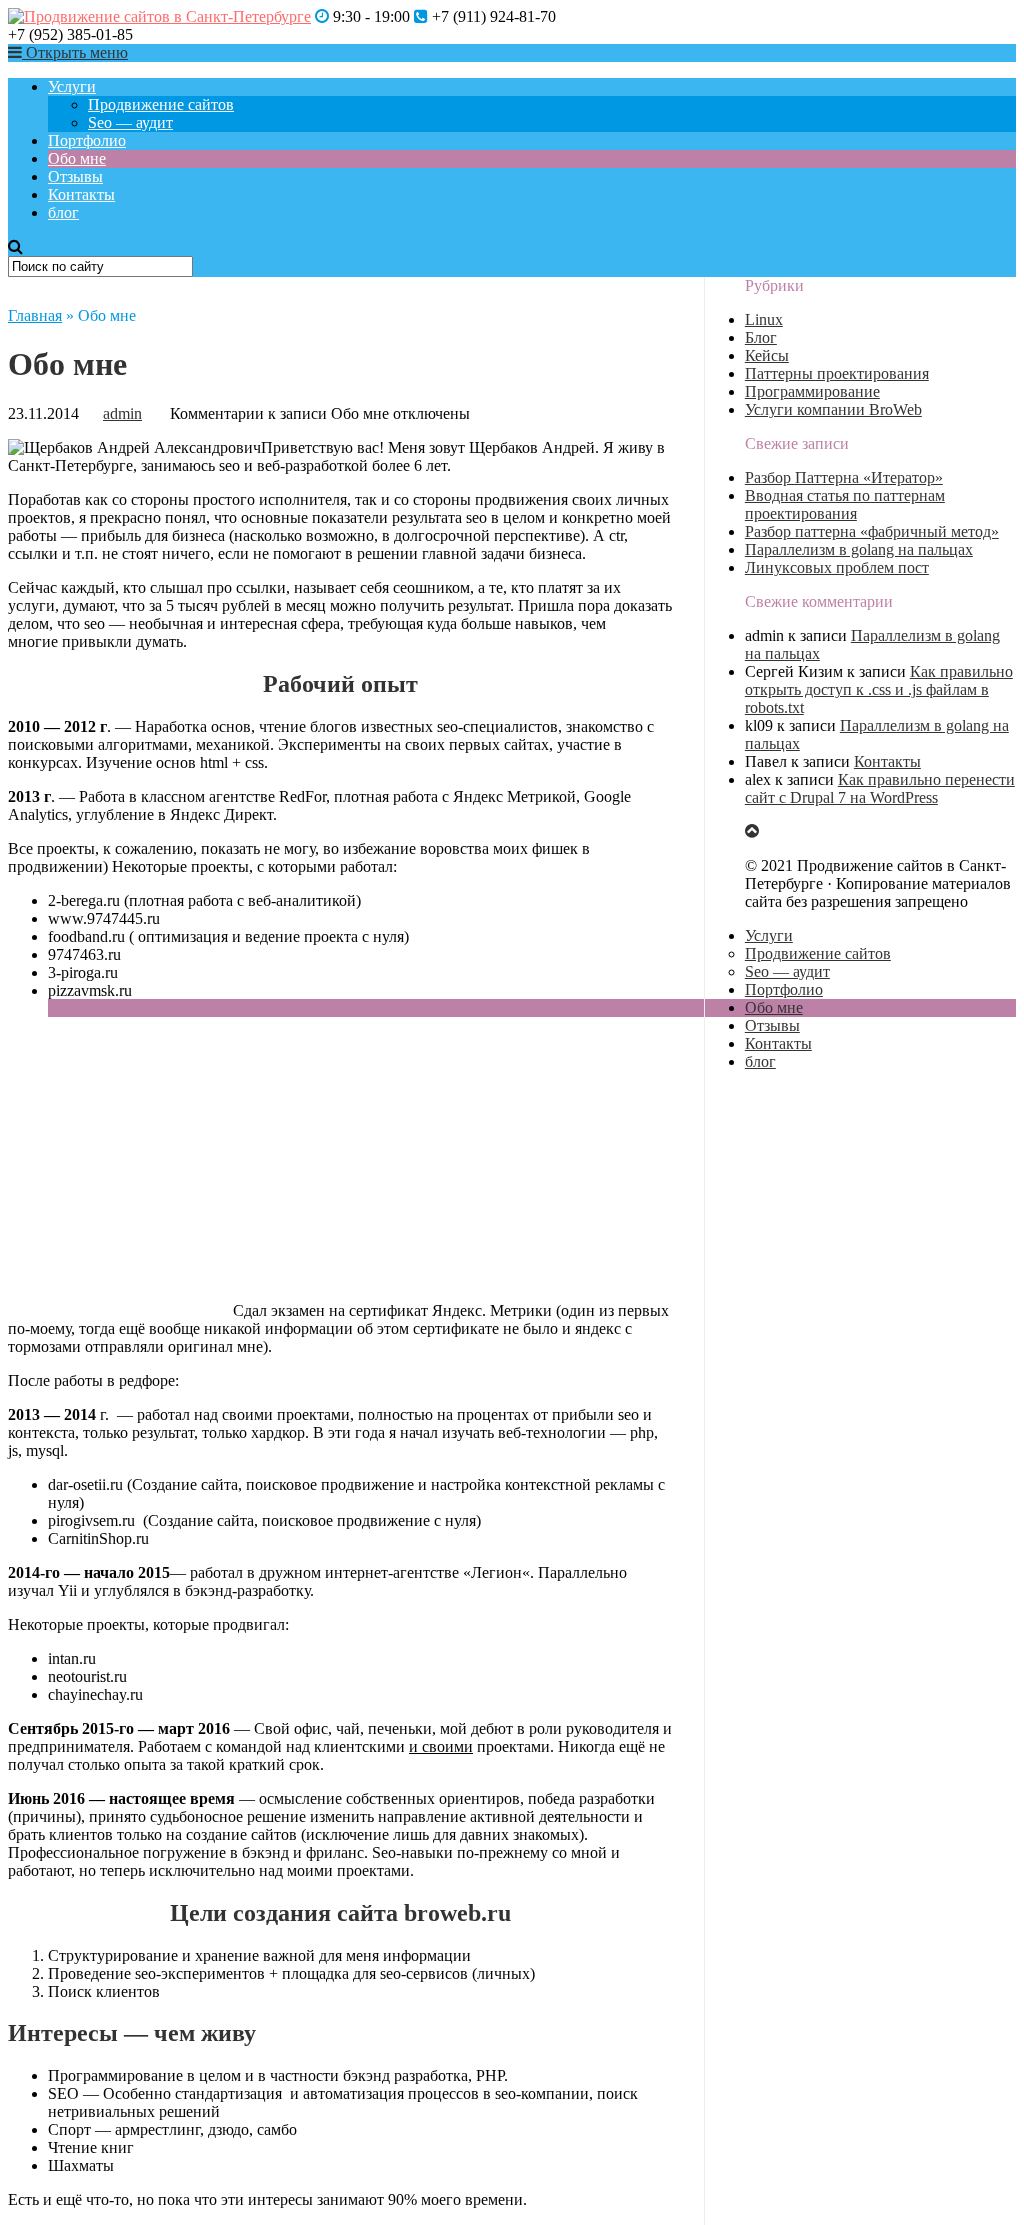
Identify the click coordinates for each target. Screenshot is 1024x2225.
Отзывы (75, 176)
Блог (761, 337)
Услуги (72, 86)
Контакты (81, 194)
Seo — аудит (130, 122)
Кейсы (767, 355)
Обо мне (77, 158)
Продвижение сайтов (161, 104)
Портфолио (87, 140)
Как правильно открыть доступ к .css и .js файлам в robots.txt (879, 689)
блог (63, 212)
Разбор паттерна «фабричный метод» (872, 531)
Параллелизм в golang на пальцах (859, 549)
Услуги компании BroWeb (833, 409)
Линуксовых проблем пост (837, 567)
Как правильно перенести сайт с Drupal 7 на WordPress (880, 788)
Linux (764, 319)
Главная (35, 315)
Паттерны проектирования (837, 373)
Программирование (812, 391)
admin (122, 413)
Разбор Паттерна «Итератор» (844, 477)
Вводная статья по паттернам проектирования (845, 504)
